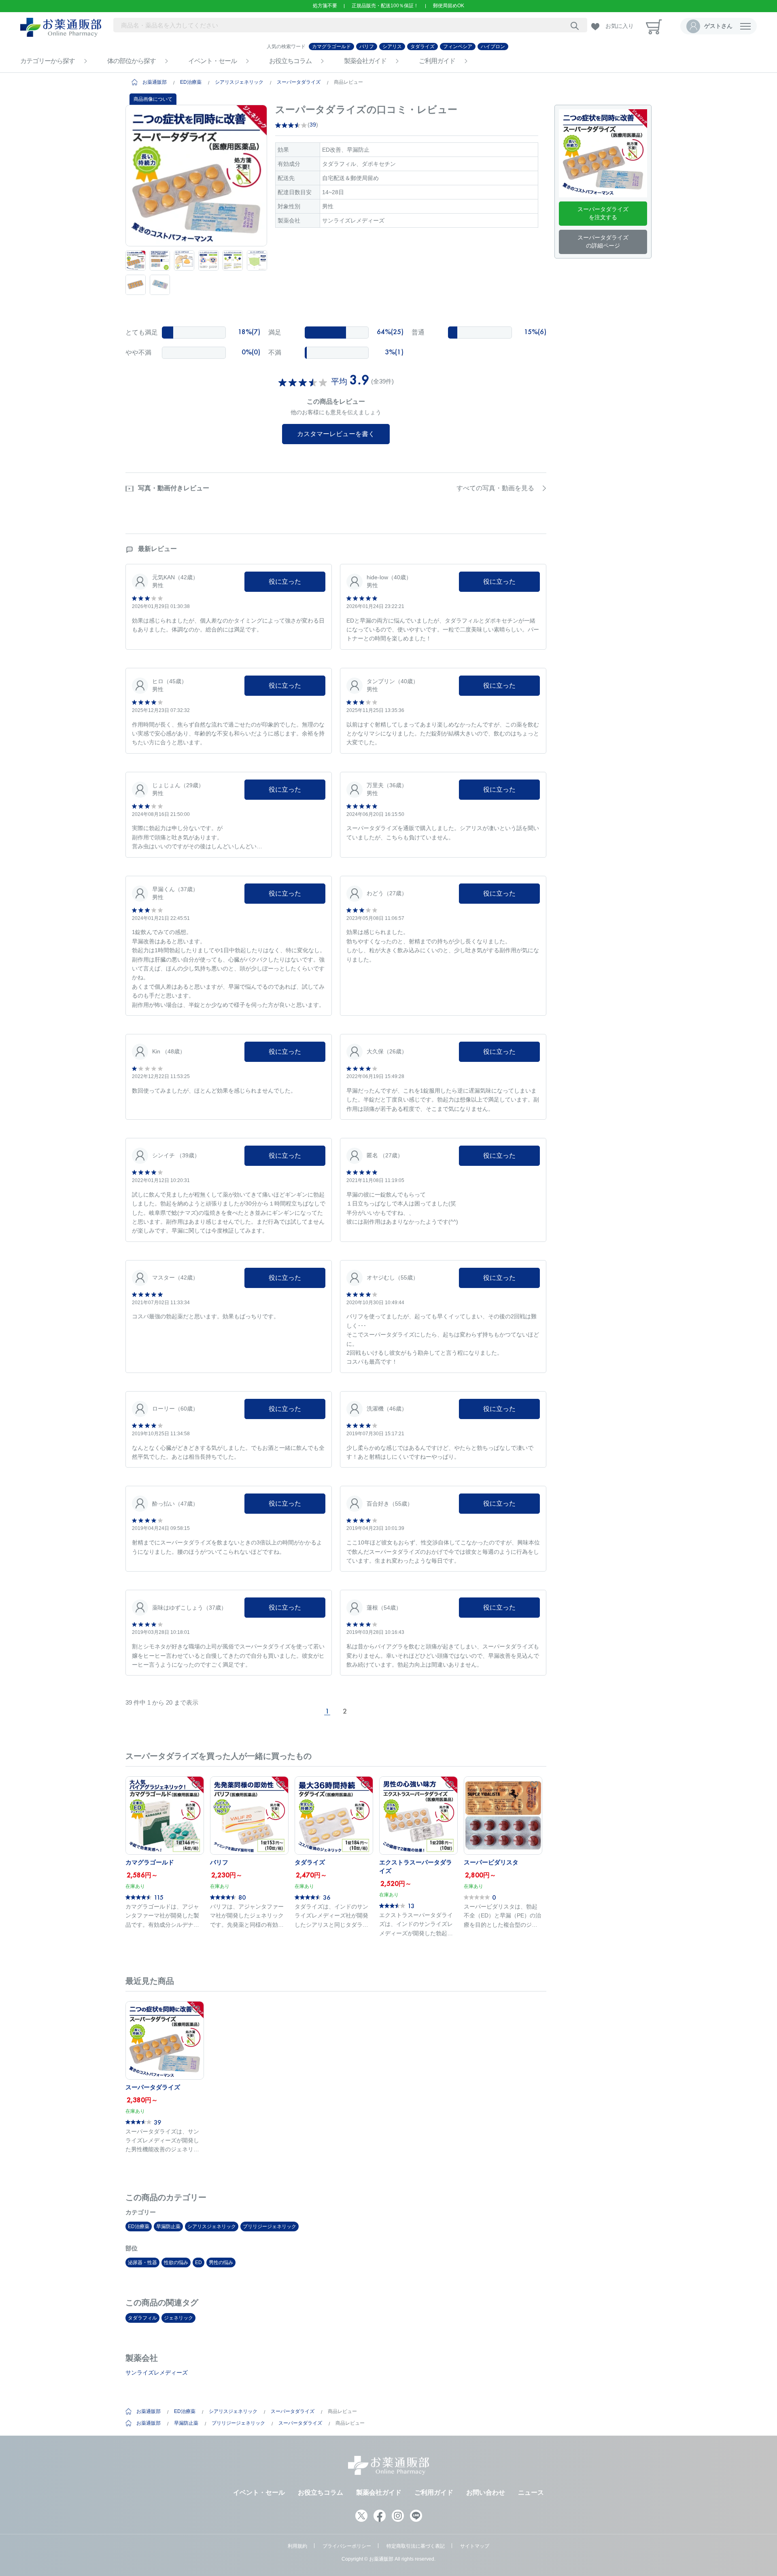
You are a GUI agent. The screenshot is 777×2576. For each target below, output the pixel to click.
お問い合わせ (486, 2492)
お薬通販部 (155, 82)
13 (411, 1906)
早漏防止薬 (168, 2226)
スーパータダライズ (299, 82)
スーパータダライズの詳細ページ (603, 241)
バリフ (367, 47)
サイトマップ (475, 2546)
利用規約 (297, 2546)
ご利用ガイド (437, 61)
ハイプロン (493, 47)
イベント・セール (212, 61)
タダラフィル (142, 2318)
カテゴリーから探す (48, 61)
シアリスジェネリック (239, 82)
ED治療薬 (191, 82)
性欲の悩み (176, 2262)
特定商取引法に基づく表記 (416, 2546)
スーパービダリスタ (491, 1862)
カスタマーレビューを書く (336, 434)
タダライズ (422, 47)
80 (242, 1897)
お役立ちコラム (290, 61)
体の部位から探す (132, 61)
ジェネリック (178, 2318)
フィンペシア (458, 47)
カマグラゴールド (331, 47)
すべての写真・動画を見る (495, 488)
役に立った (285, 582)
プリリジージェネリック (270, 2226)
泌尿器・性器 (142, 2262)
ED (198, 2262)
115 (159, 1897)
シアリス (392, 47)
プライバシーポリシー (347, 2546)
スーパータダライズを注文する (603, 213)
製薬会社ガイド (365, 61)
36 (327, 1897)
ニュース (531, 2492)
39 (313, 125)
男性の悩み (221, 2262)
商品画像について (153, 99)
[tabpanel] (196, 176)
